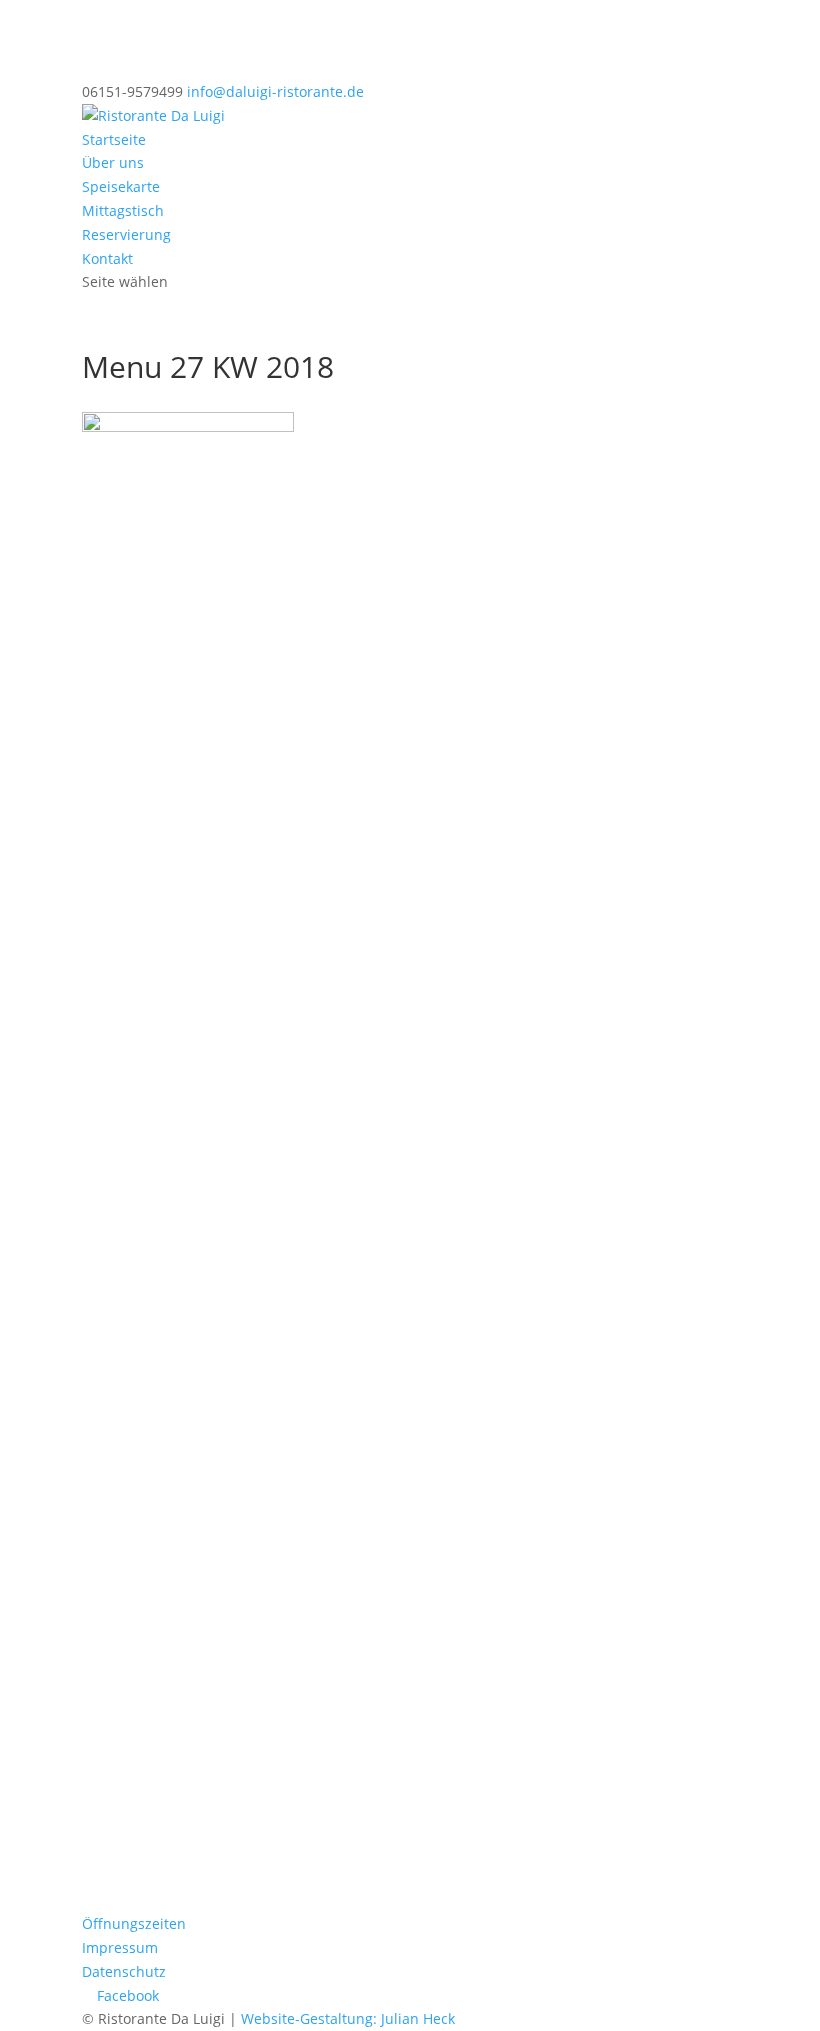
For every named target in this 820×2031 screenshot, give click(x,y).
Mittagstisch (123, 210)
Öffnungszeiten (134, 1923)
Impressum (120, 1947)
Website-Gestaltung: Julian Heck (348, 2018)
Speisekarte (121, 186)
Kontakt (107, 258)
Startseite (114, 139)
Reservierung (126, 234)
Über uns (113, 162)
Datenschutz (124, 1971)
